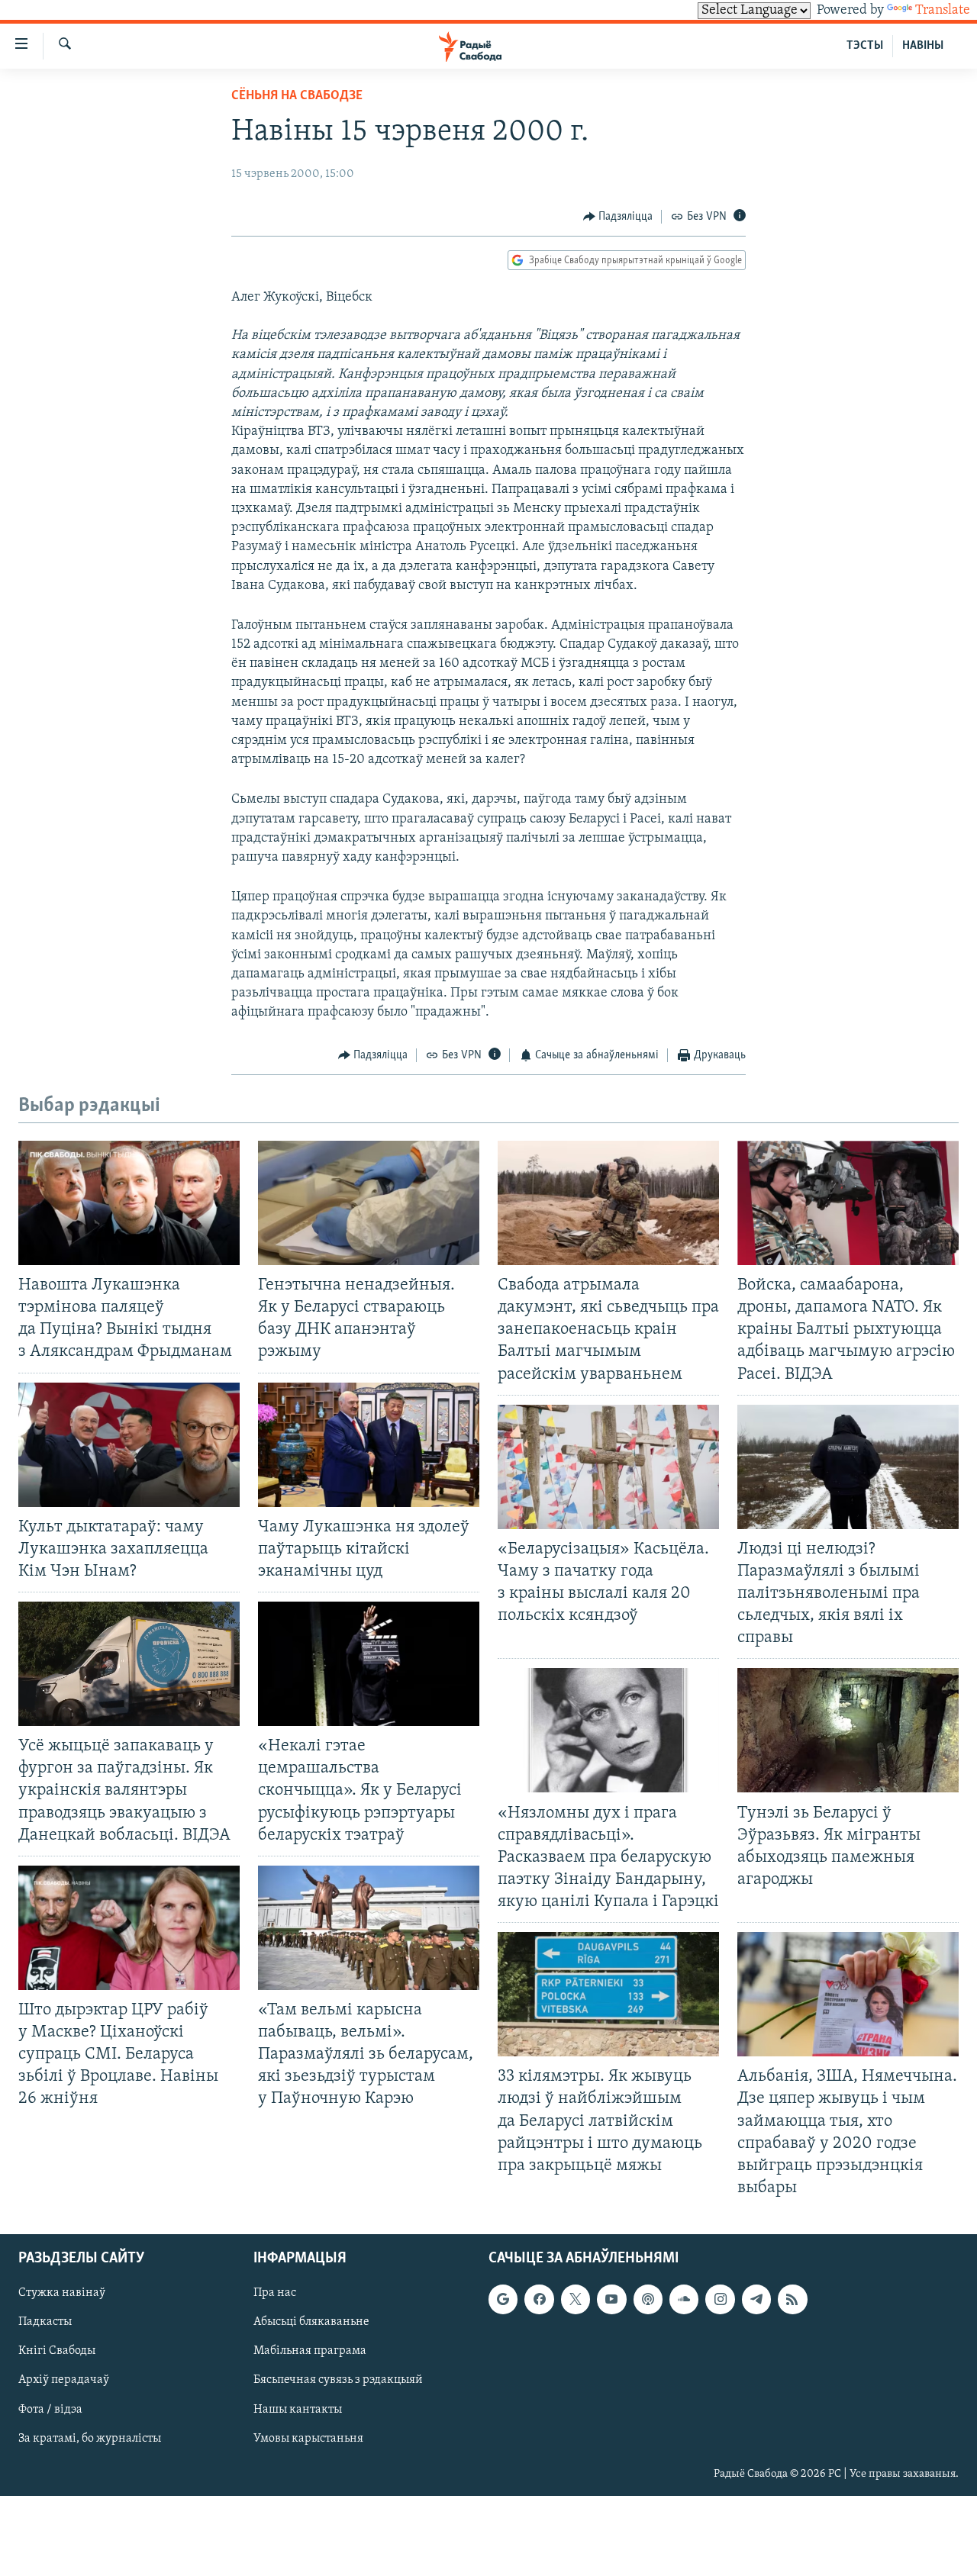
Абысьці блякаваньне (311, 2322)
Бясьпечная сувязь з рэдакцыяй (338, 2380)
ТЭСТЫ (865, 46)
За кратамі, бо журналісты (90, 2439)
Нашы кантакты (298, 2410)
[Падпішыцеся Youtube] (611, 2299)
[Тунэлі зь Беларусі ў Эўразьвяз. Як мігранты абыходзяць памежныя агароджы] (848, 1730)
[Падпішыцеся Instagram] (720, 2299)
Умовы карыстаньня (308, 2439)
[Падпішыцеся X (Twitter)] (576, 2299)
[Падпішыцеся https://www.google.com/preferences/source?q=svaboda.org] (503, 2299)
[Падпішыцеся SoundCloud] (684, 2299)
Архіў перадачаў (64, 2380)
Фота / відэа (50, 2410)
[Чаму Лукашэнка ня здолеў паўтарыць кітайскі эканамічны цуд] (369, 1445)
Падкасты (45, 2322)
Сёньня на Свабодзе (297, 96)
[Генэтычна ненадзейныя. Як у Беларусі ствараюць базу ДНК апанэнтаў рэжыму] (369, 1203)
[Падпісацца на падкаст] (648, 2299)
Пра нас (275, 2293)
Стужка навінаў (62, 2293)
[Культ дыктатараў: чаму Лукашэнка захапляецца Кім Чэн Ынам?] (129, 1445)
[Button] (618, 217)
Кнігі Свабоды (57, 2351)
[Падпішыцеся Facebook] (539, 2299)
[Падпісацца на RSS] (792, 2299)
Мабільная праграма (310, 2351)
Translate (943, 11)
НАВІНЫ (923, 46)
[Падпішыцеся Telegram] (756, 2299)
